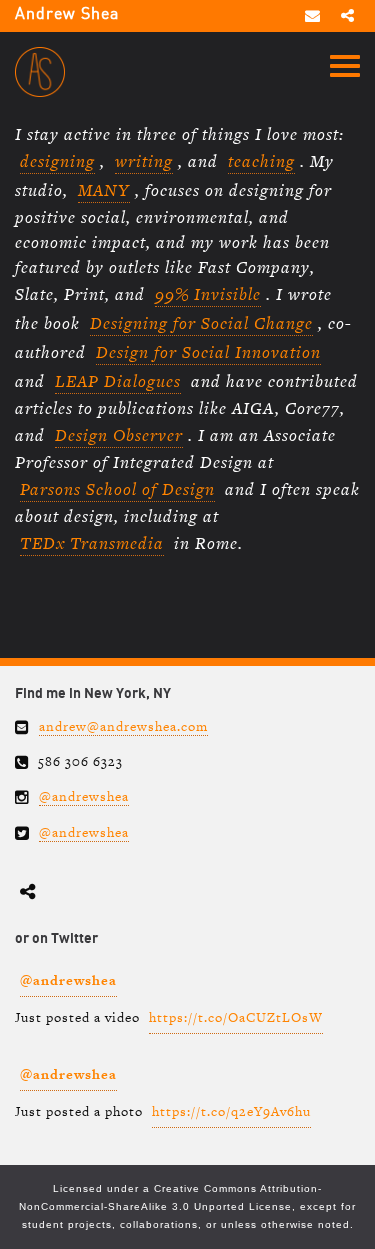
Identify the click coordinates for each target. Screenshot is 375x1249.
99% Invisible (208, 294)
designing (57, 161)
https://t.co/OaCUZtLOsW (236, 1017)
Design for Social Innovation (208, 352)
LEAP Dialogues (118, 381)
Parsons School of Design (117, 489)
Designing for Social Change (201, 323)
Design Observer (119, 435)
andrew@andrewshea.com (123, 726)
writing (144, 161)
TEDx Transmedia (92, 543)
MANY (104, 190)
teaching (261, 161)
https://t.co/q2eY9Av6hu (231, 1111)
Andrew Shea (67, 14)
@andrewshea (84, 796)
